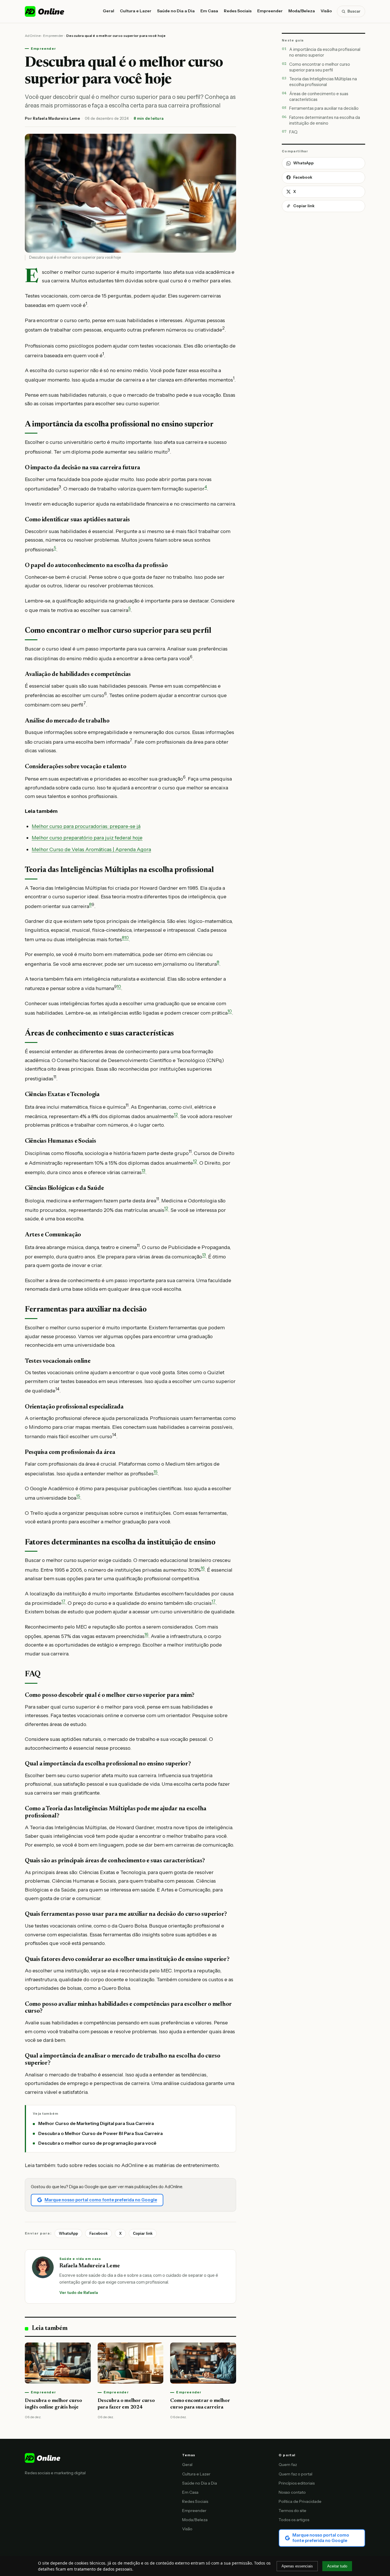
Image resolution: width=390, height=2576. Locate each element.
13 (143, 1171)
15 (156, 1472)
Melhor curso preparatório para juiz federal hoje (87, 838)
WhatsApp (68, 2233)
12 (176, 1115)
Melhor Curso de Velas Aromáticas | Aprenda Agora (91, 849)
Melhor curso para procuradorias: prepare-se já (86, 826)
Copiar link (143, 2233)
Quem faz (288, 2465)
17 (63, 1601)
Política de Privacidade (300, 2501)
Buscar (354, 11)
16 (203, 1568)
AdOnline (33, 36)
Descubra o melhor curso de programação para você (97, 2143)
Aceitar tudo (337, 2566)
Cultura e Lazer (136, 11)
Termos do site (292, 2511)
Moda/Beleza (302, 11)
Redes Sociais (238, 11)
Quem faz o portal (295, 2474)
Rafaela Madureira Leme (56, 118)
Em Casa (209, 11)
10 (127, 938)
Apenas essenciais (297, 2566)
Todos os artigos (294, 2520)
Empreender (270, 11)
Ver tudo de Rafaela (79, 2292)
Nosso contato (292, 2492)
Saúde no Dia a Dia (176, 11)
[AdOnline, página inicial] (45, 11)
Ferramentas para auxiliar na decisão (324, 108)
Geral (108, 11)
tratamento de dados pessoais (103, 2569)
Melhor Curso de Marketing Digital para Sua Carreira (96, 2123)
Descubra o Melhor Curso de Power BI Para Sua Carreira (100, 2133)
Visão (326, 11)
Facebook (98, 2233)
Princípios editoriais (297, 2483)
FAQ (293, 132)
